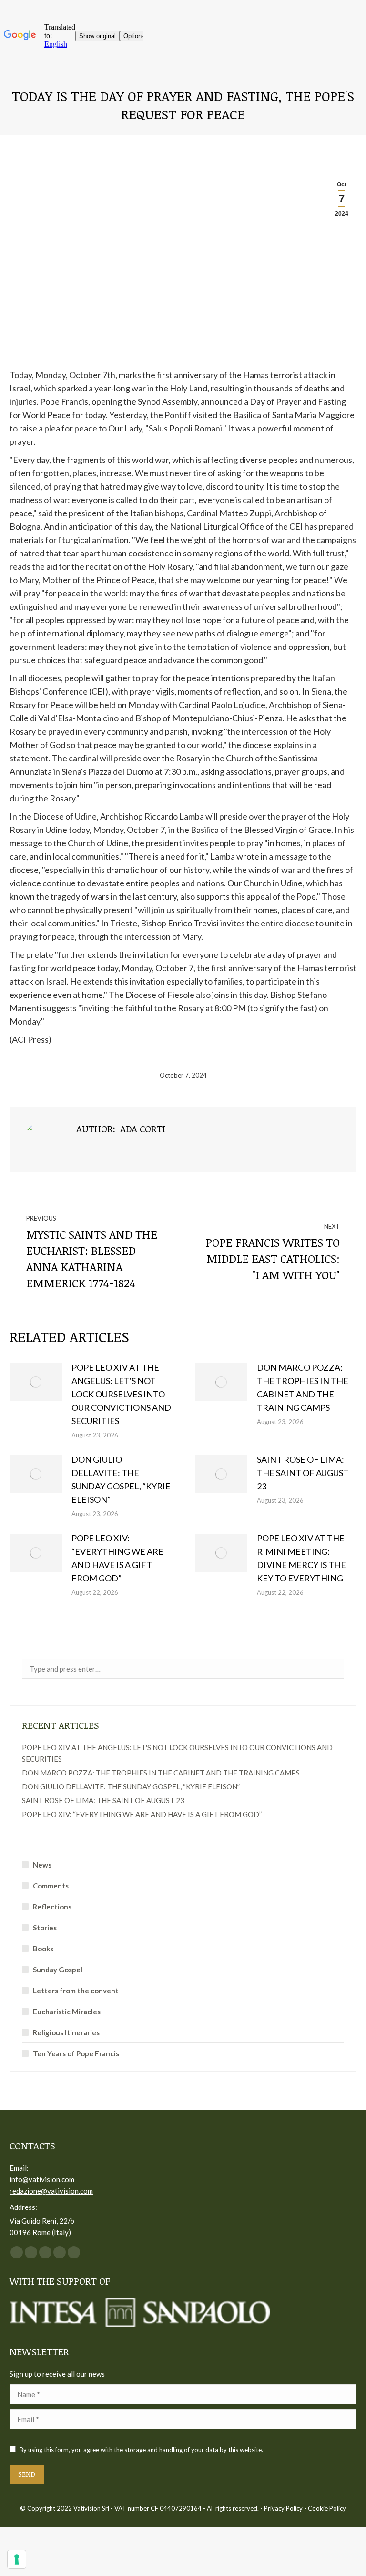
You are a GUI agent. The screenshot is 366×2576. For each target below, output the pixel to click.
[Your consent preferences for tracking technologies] (17, 2559)
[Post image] (36, 1382)
